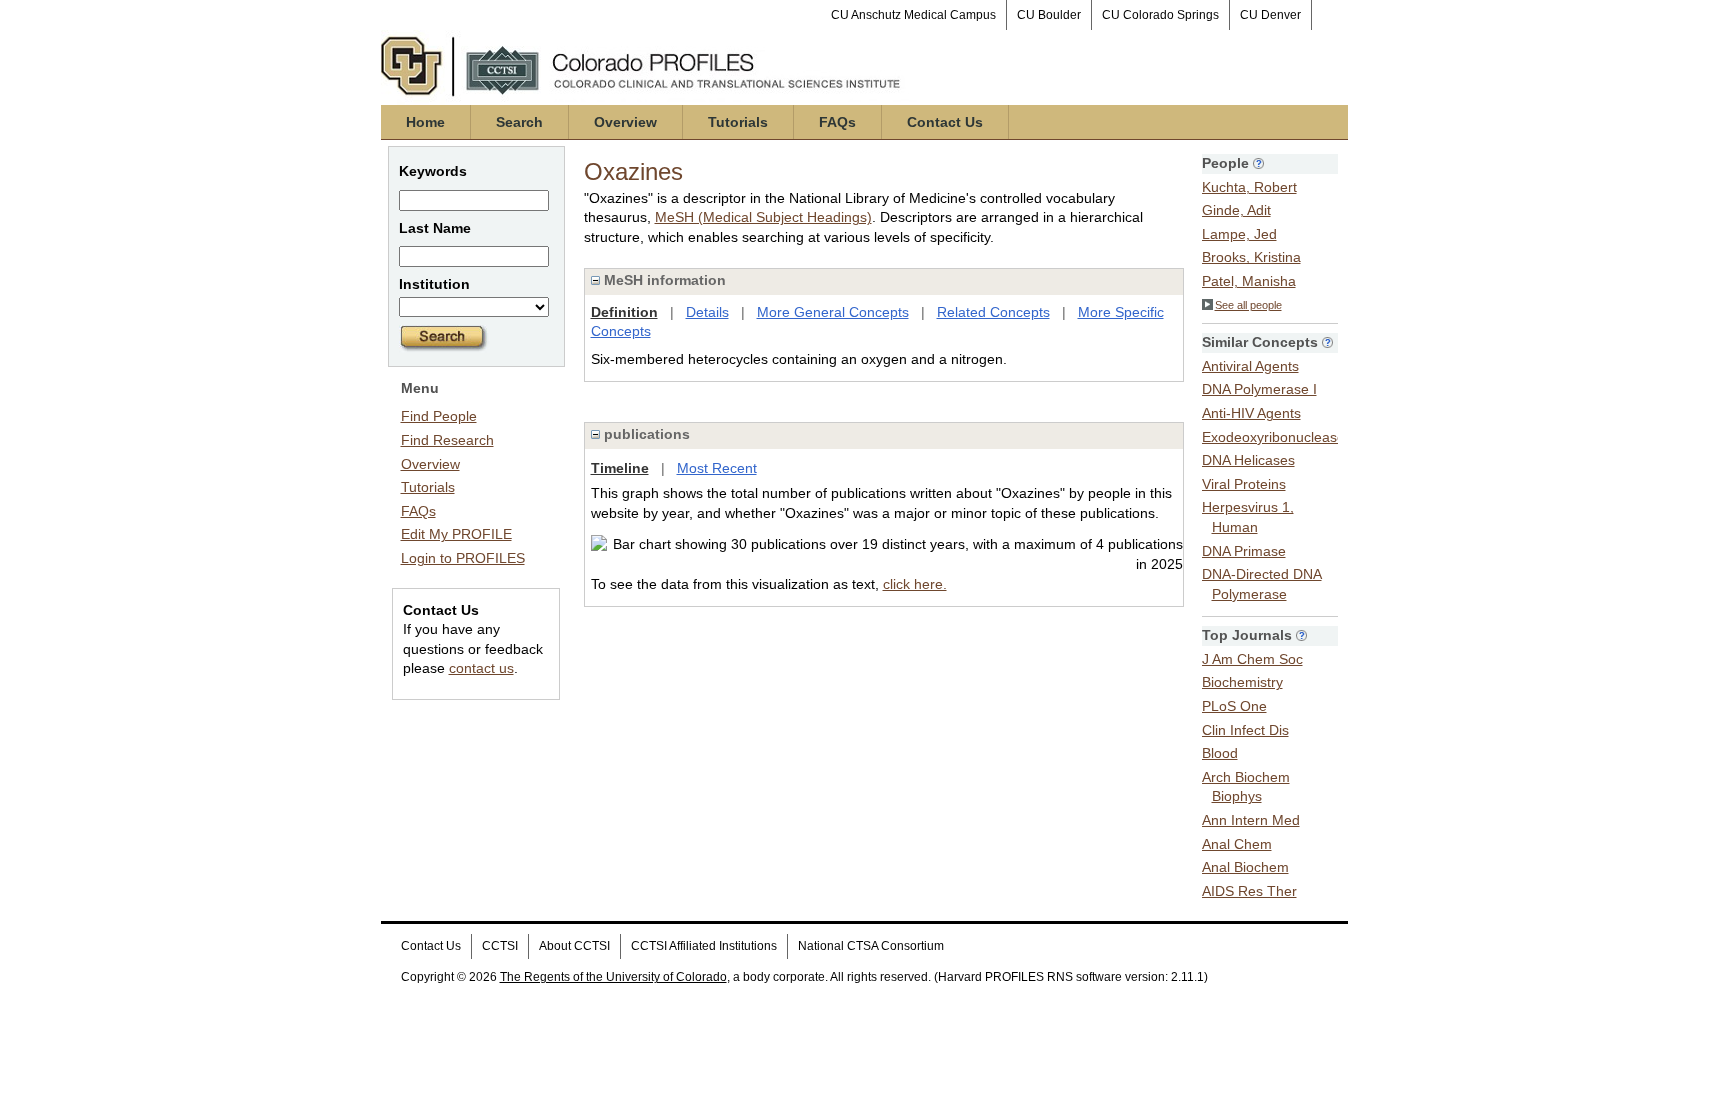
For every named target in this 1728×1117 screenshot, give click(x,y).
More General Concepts (833, 312)
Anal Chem (1237, 844)
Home (425, 122)
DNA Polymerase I (1259, 389)
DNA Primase (1244, 551)
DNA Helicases (1248, 460)
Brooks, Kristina (1251, 257)
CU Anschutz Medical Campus (913, 15)
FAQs (837, 122)
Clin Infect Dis (1245, 730)
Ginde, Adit (1236, 210)
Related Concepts (993, 312)
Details (707, 312)
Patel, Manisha (1249, 281)
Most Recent (717, 468)
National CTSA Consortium (871, 946)
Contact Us (945, 122)
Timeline (620, 468)
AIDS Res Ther (1249, 891)
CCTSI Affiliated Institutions (704, 946)
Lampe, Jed (1239, 234)
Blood (1220, 753)
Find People (439, 416)
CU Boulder (1049, 15)
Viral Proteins (1244, 484)
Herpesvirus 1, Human (1248, 517)
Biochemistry (1242, 682)
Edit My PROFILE (456, 534)
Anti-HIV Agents (1251, 413)
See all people (1248, 305)
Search (519, 122)
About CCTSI (574, 946)
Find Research (447, 440)
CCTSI (500, 946)
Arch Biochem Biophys (1246, 787)
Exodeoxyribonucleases (1277, 437)
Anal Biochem (1245, 867)
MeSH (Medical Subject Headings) (763, 217)
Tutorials (738, 122)
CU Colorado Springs (1160, 15)
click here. (915, 584)
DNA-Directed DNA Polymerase (1262, 584)
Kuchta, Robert (1249, 187)
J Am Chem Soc (1252, 659)
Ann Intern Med (1251, 820)
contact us (481, 668)
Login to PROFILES (463, 558)
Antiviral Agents (1250, 366)
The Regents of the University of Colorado (613, 977)
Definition (624, 312)
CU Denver (1270, 15)
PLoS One (1234, 706)
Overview (625, 122)
